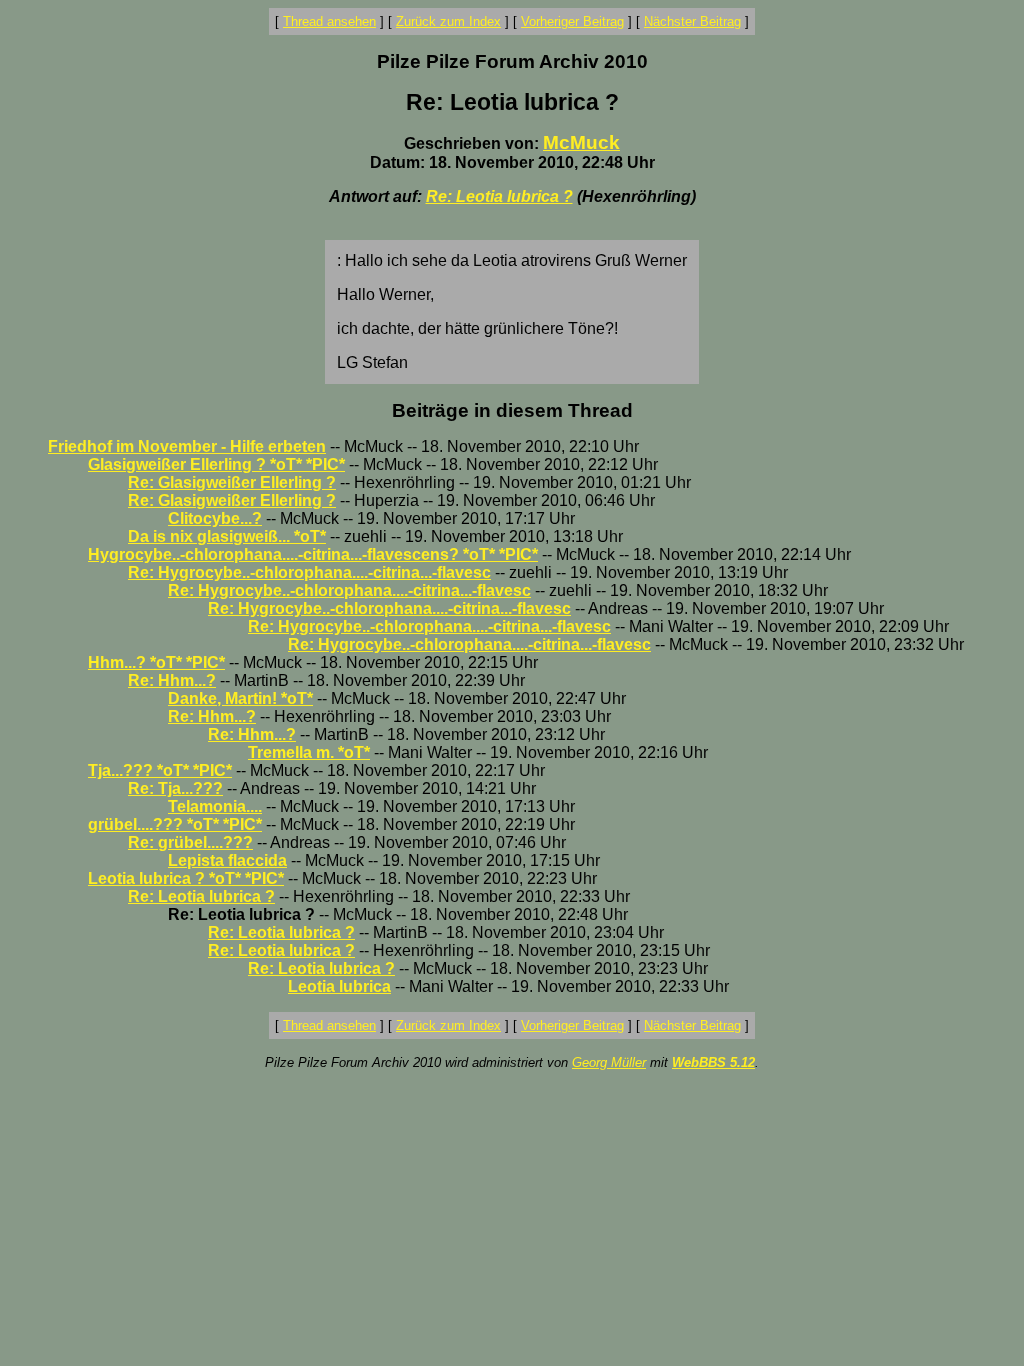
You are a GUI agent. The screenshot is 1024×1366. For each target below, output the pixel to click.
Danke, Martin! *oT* (240, 698)
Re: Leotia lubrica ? (499, 196)
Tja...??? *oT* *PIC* (160, 770)
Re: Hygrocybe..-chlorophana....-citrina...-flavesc (309, 572)
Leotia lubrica (339, 986)
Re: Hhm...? (172, 680)
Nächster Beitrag (692, 21)
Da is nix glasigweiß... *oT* (227, 536)
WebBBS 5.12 (713, 1062)
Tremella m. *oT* (309, 752)
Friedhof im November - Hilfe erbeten (187, 446)
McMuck (581, 142)
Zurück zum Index (448, 21)
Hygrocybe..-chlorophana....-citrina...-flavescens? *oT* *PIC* (313, 554)
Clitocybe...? (215, 518)
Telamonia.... (215, 806)
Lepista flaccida (227, 860)
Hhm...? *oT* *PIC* (156, 662)
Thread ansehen (329, 21)
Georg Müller (609, 1062)
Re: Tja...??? (175, 788)
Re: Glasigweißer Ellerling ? (232, 482)
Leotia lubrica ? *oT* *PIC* (186, 878)
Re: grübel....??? (190, 842)
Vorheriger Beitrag (572, 21)
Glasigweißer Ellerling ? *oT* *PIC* (216, 464)
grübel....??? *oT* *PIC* (175, 824)
